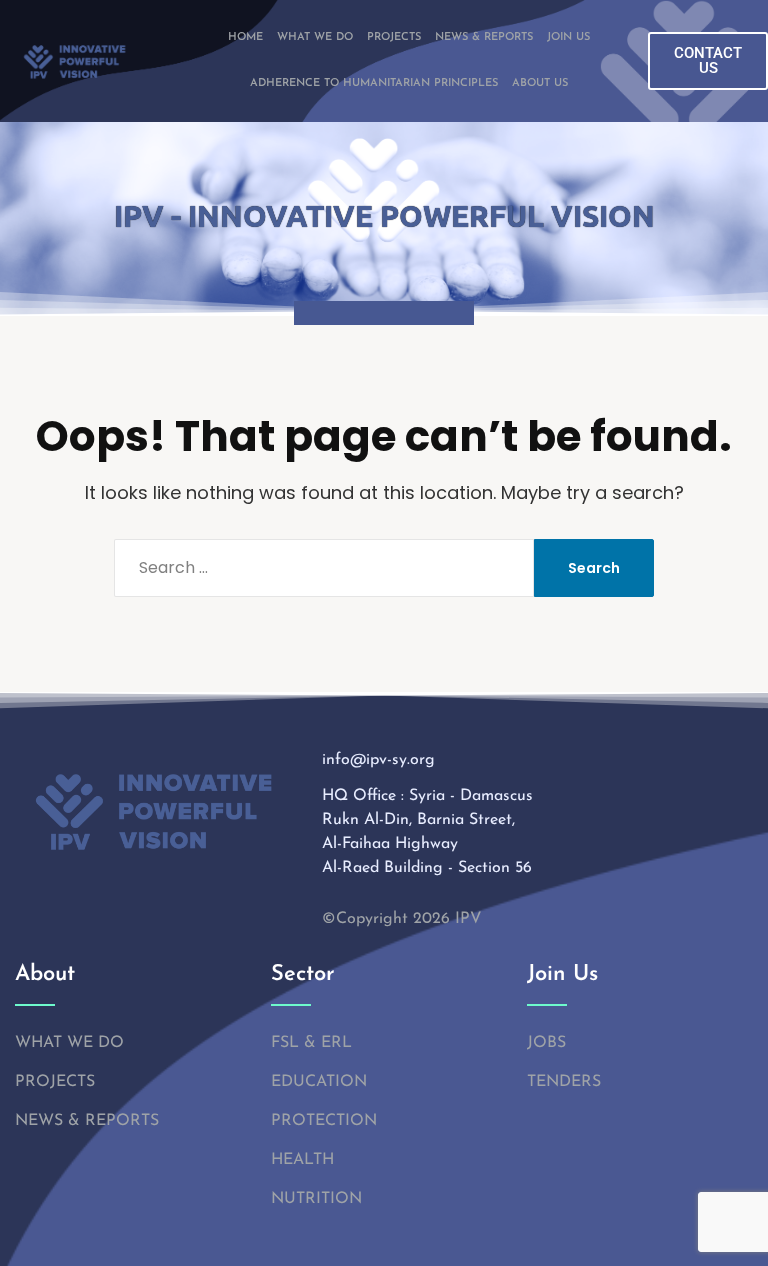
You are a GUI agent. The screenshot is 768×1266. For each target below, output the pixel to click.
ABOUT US (540, 83)
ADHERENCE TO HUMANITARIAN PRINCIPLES (374, 83)
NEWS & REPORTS (484, 37)
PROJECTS (394, 37)
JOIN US (568, 37)
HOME (245, 37)
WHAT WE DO (315, 37)
